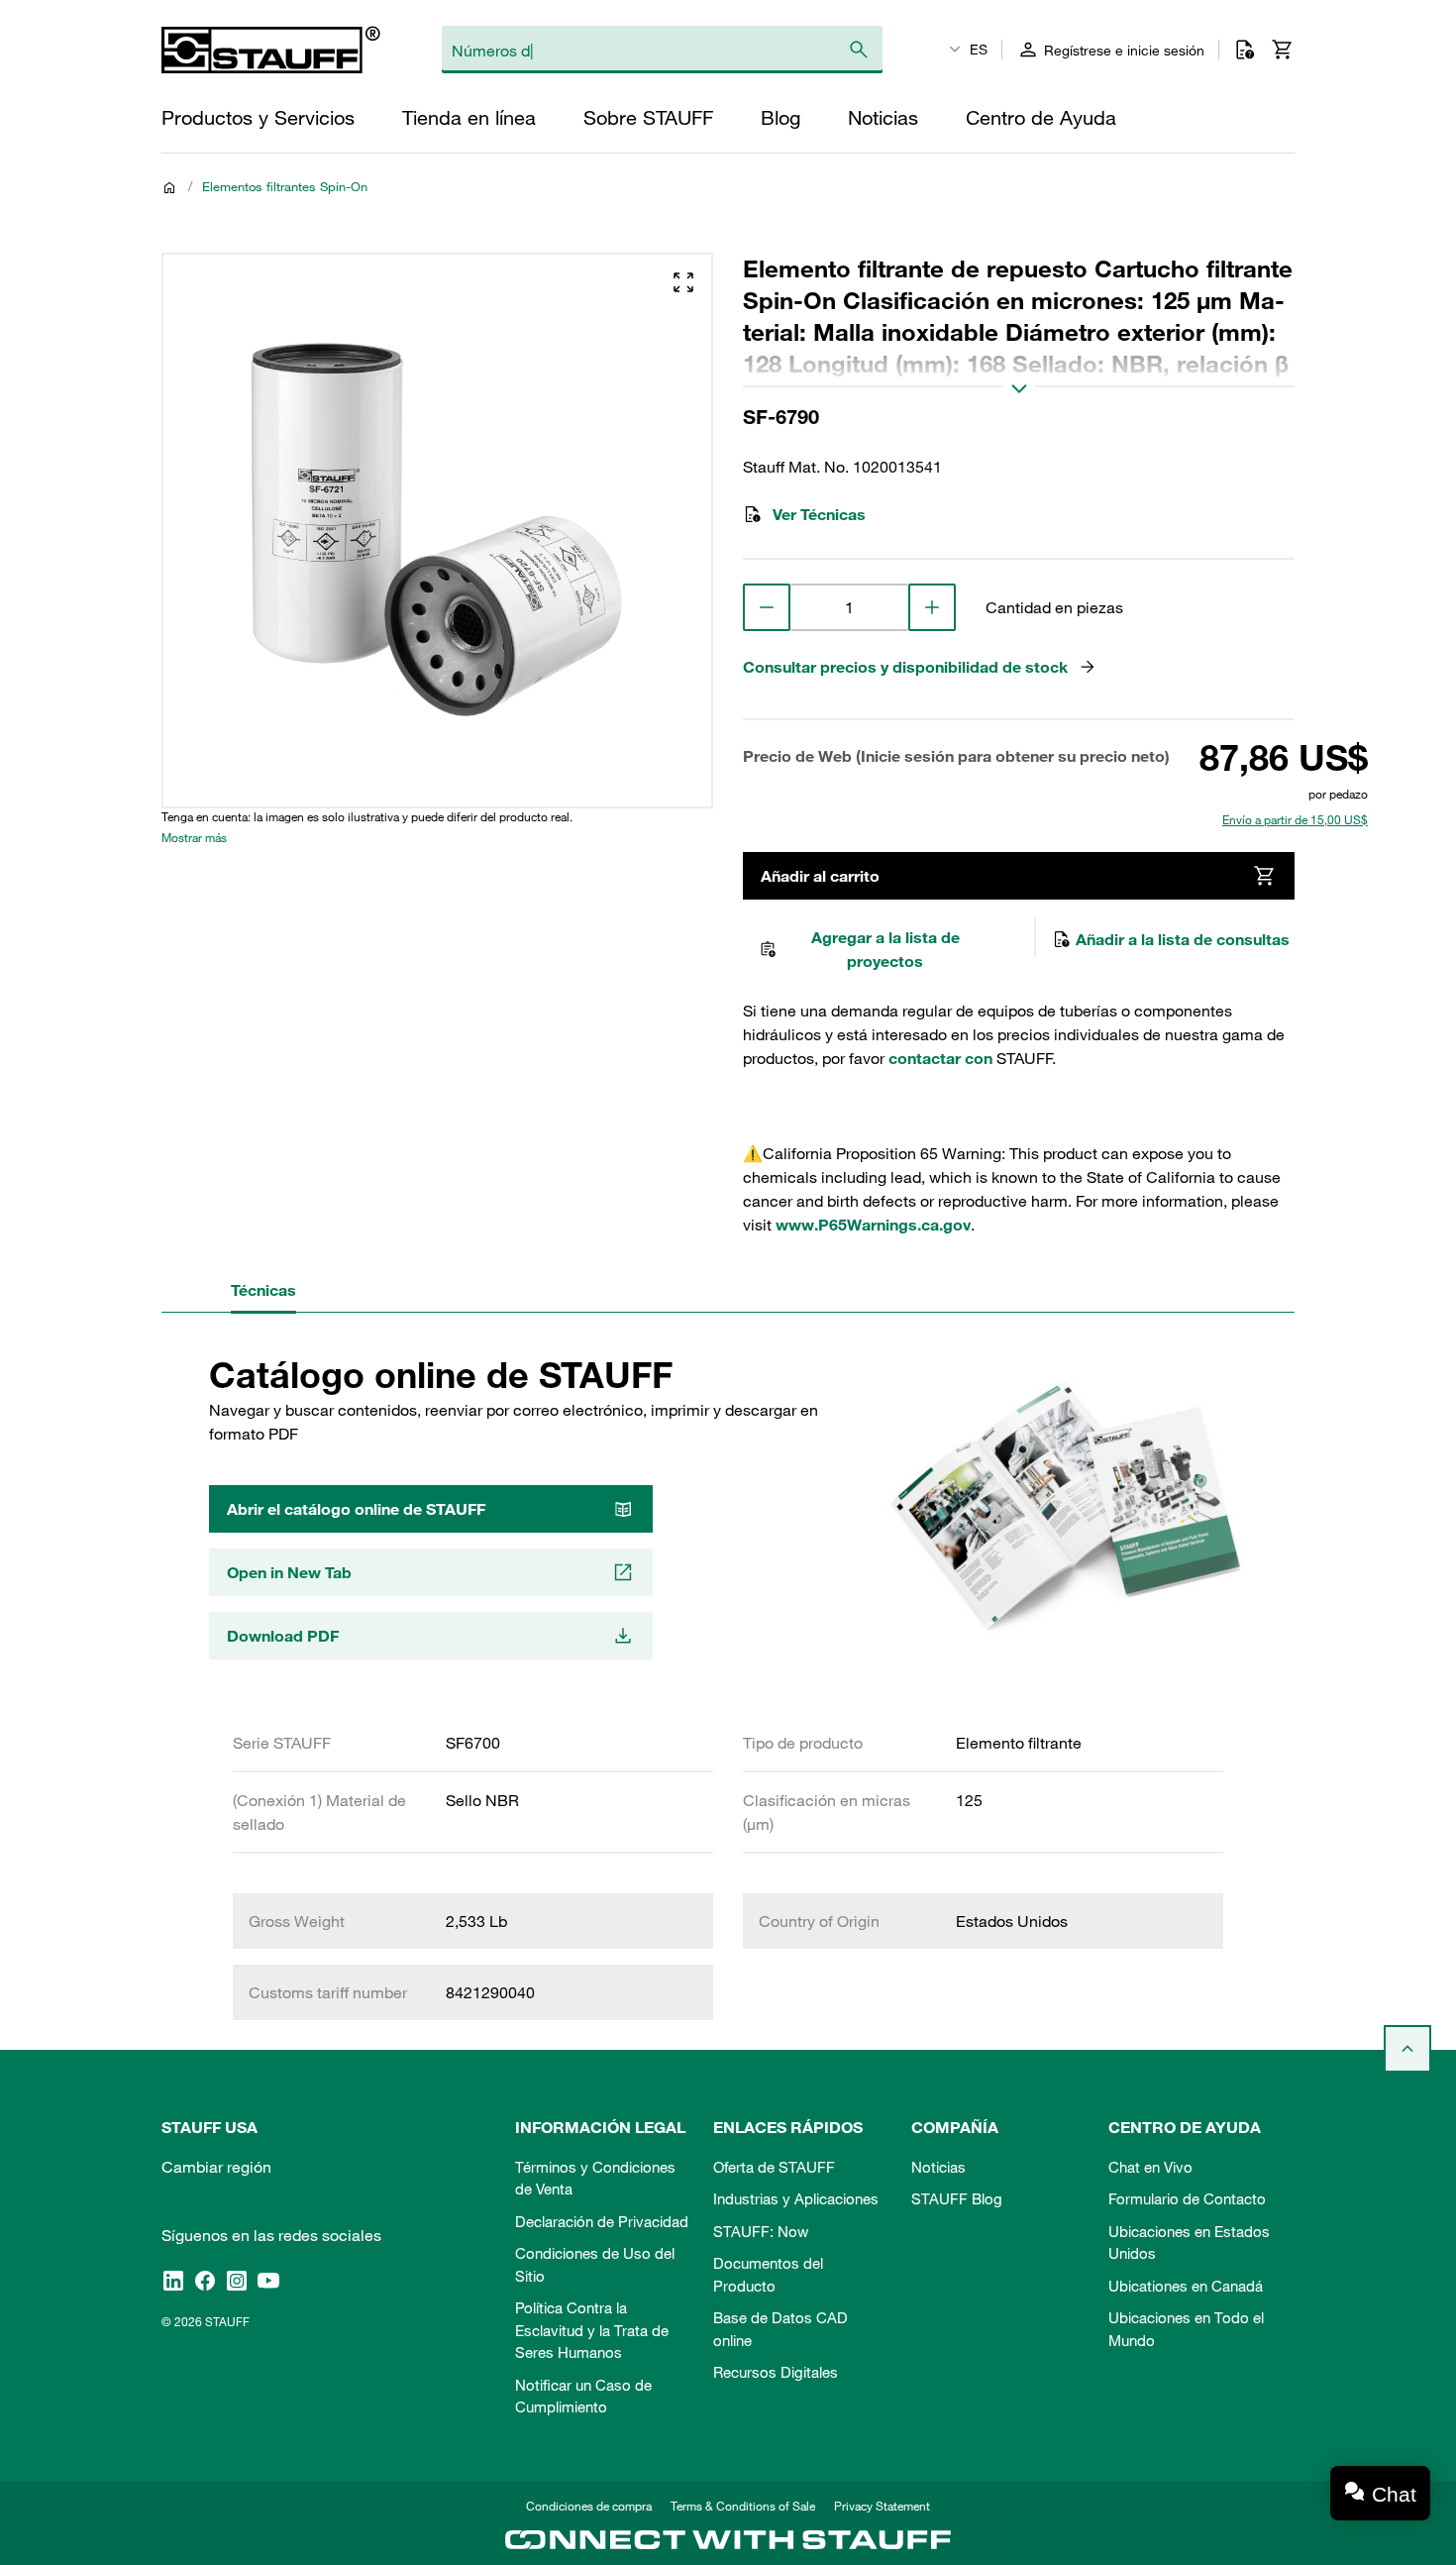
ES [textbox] (979, 50)
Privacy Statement (882, 2506)
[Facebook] (205, 2280)
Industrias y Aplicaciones (796, 2198)
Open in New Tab (289, 1572)
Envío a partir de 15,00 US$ (1295, 819)
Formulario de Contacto (1187, 2198)
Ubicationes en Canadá (1186, 2286)
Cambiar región (216, 2167)
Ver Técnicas (819, 514)
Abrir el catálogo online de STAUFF (356, 1509)
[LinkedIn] (173, 2280)
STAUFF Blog (957, 2198)
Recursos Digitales (776, 2372)
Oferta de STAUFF (774, 2167)
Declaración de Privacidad (602, 2221)
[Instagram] (237, 2280)
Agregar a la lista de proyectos (885, 949)
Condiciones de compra (589, 2506)
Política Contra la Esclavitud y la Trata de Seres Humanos (592, 2330)
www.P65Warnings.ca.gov (873, 1225)
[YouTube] (268, 2280)
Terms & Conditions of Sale (743, 2506)
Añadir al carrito (820, 876)
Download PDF (283, 1636)
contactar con (940, 1058)
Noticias (938, 2167)
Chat (1394, 2494)
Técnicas (263, 1290)
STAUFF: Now (761, 2231)
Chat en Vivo (1150, 2167)
